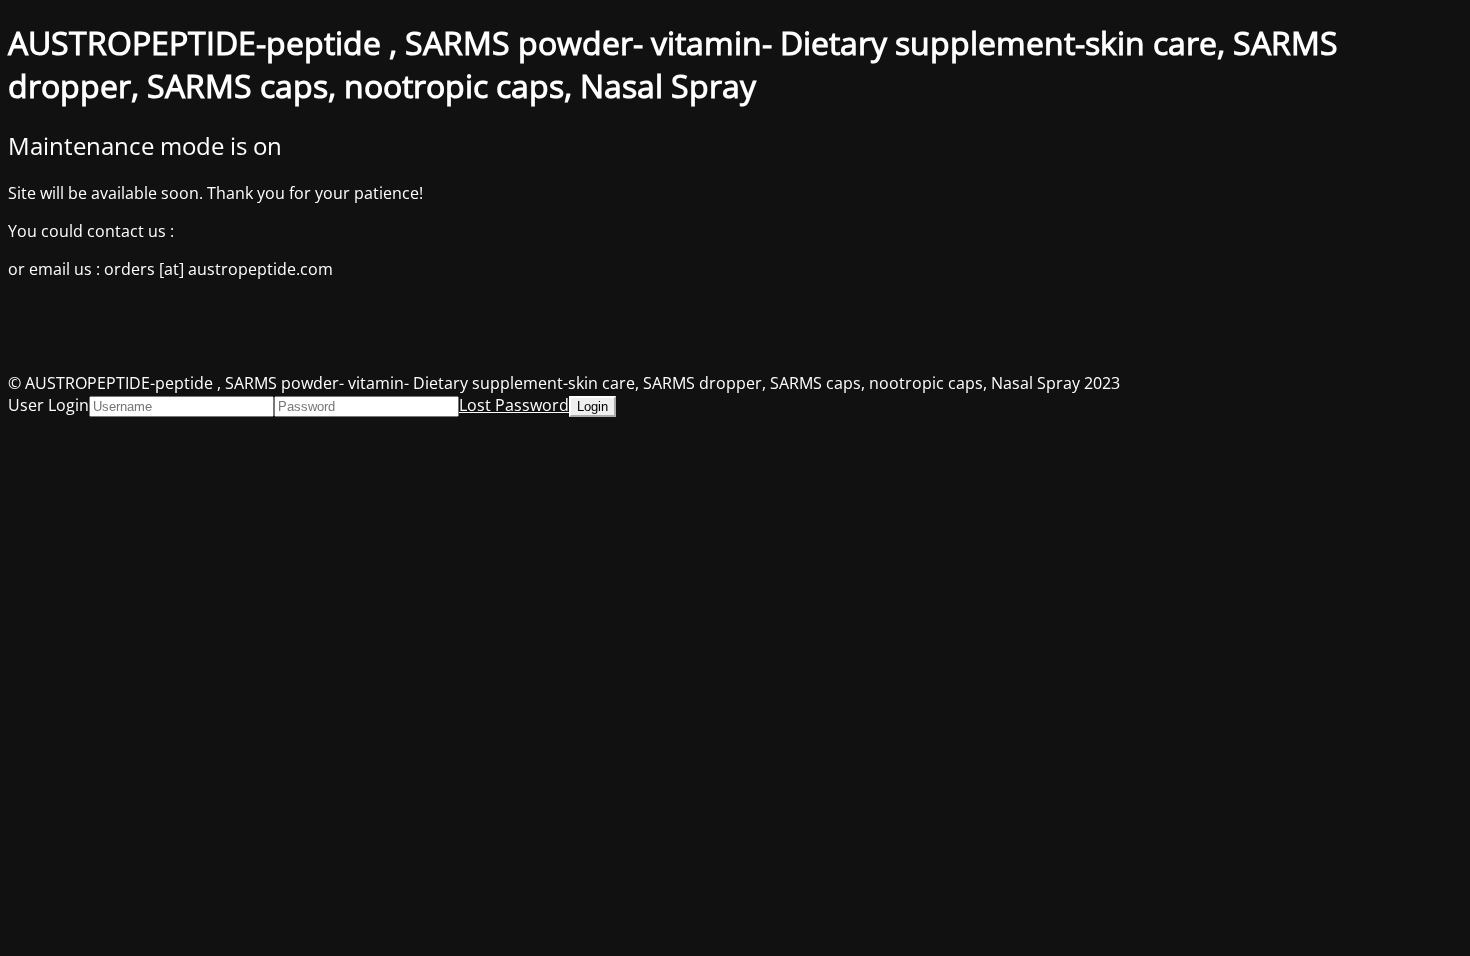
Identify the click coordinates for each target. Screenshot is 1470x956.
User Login (48, 405)
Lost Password (514, 405)
